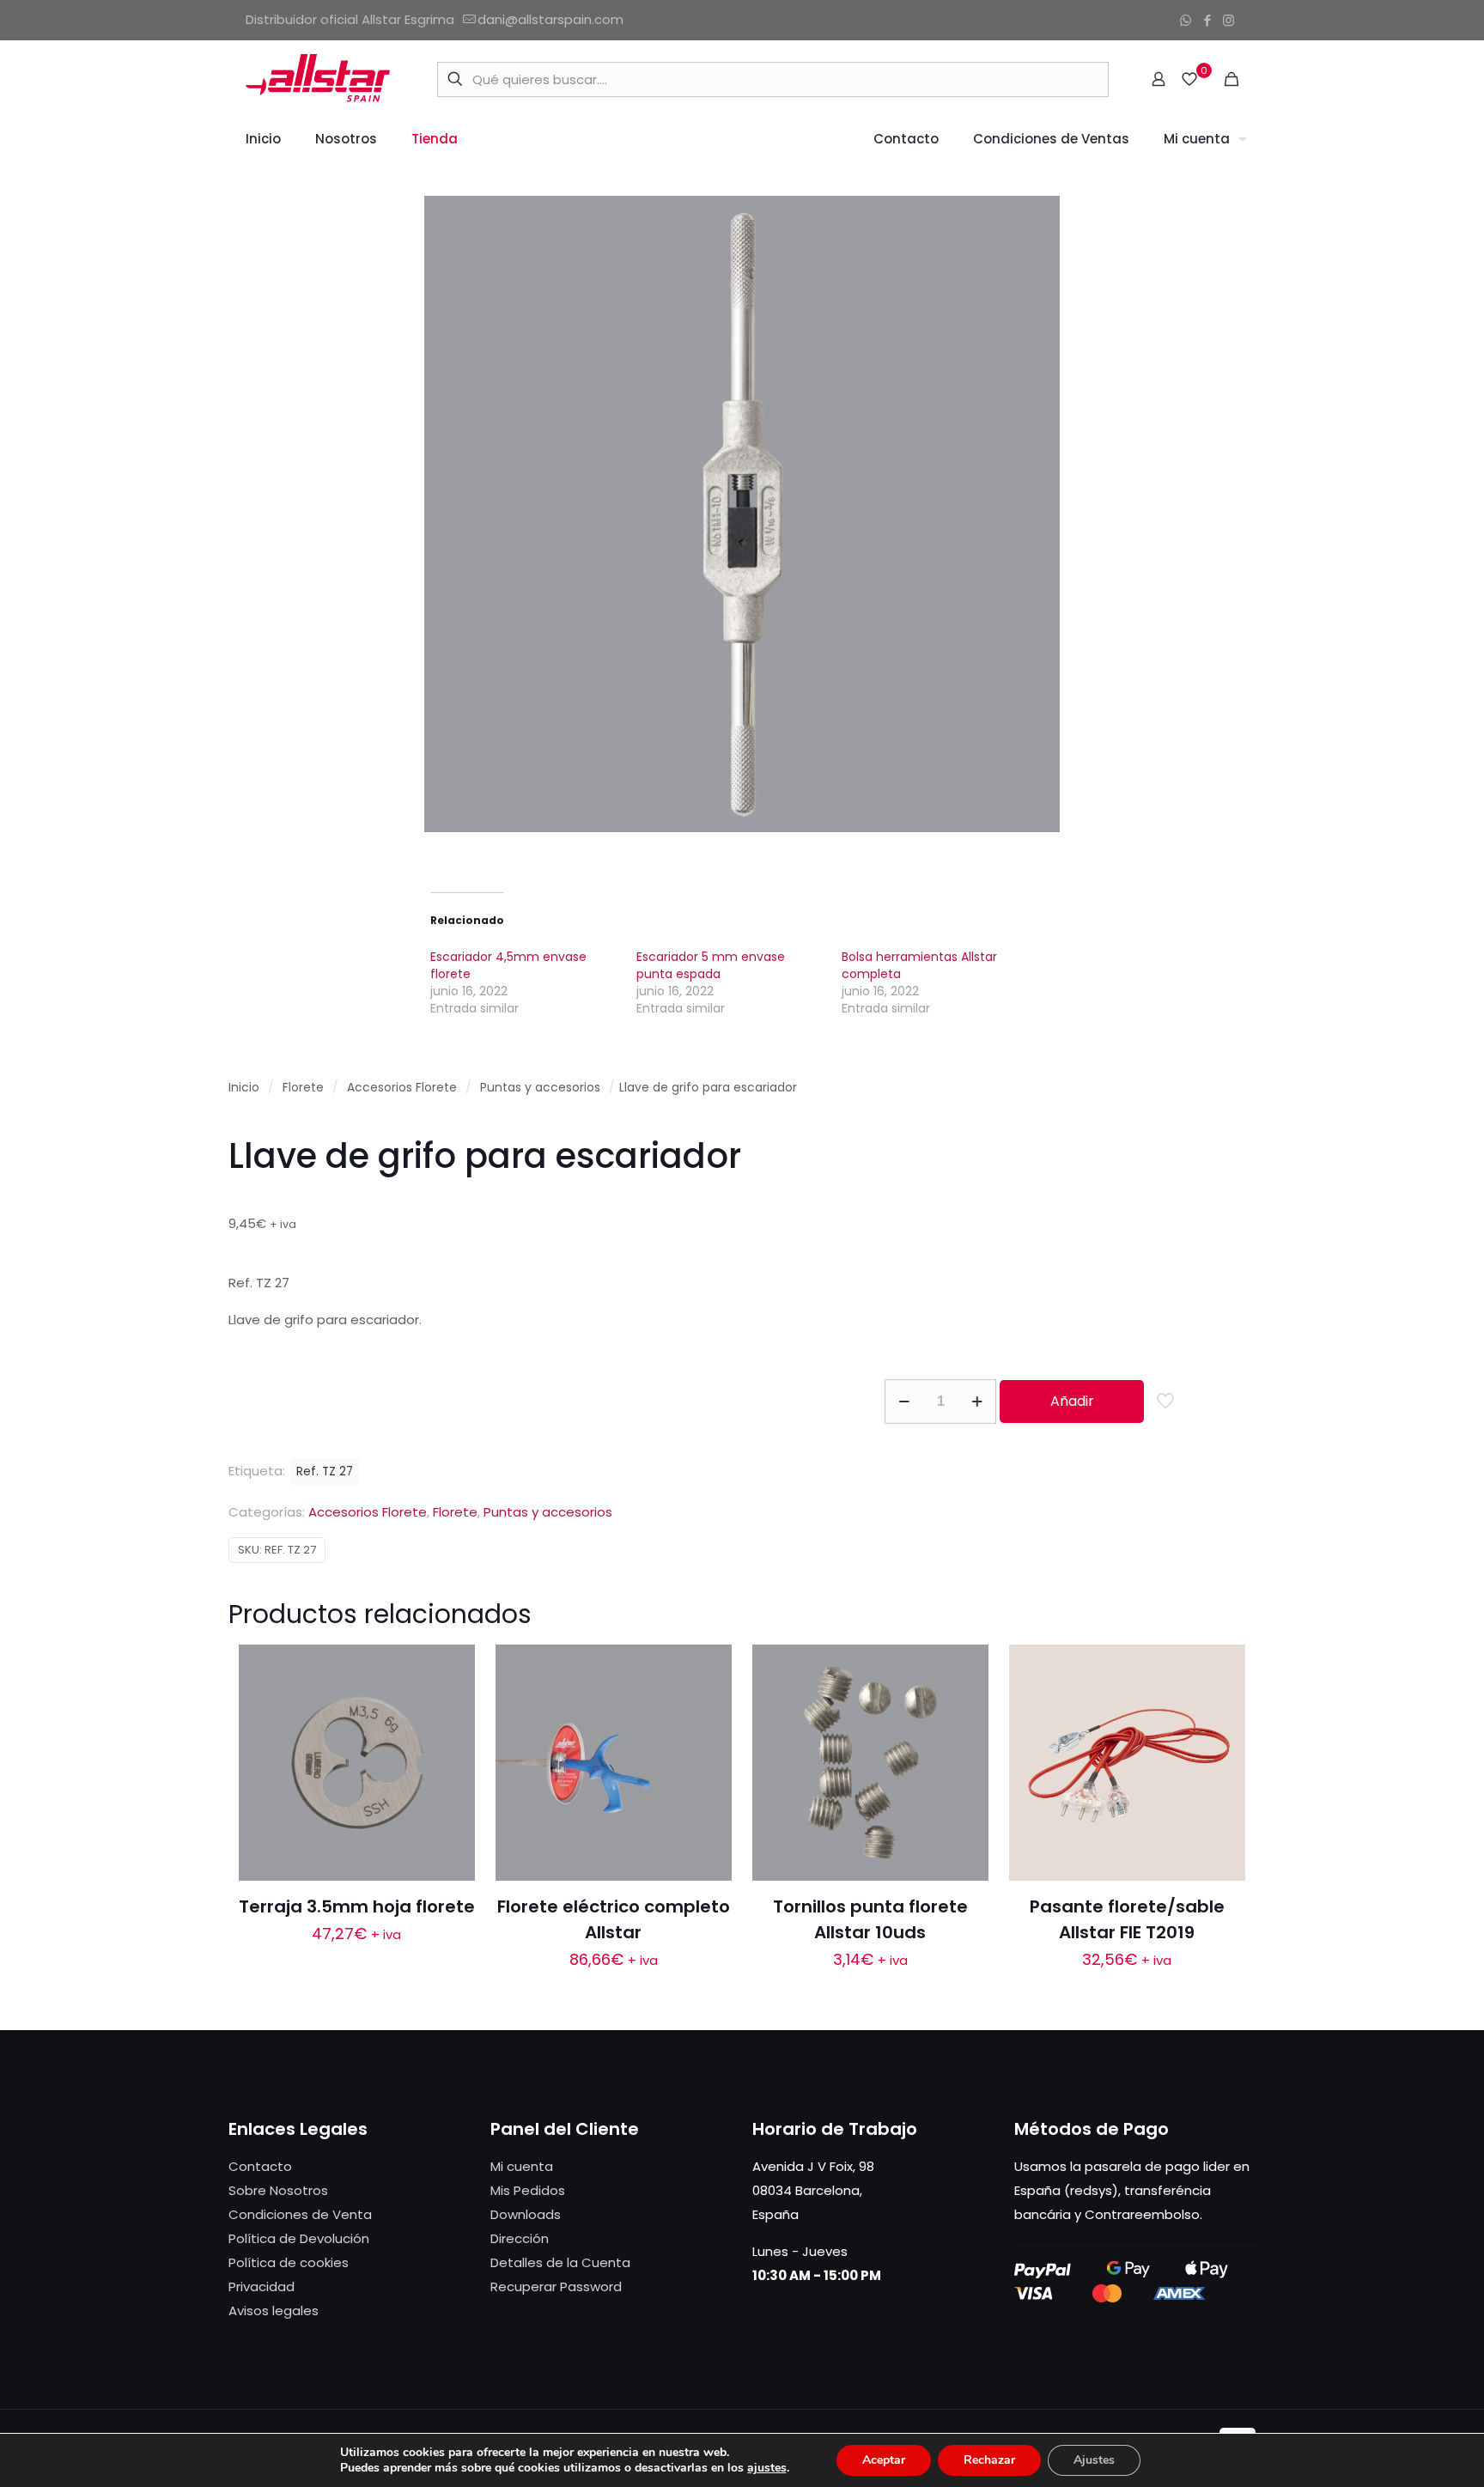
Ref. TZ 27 (325, 1472)
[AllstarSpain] (318, 79)
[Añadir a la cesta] (451, 1669)
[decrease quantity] (904, 1402)
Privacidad (262, 2286)
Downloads (526, 2214)
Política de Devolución (299, 2238)
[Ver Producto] (451, 1706)
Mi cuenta (522, 2166)
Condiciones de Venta (300, 2214)
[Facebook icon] (1207, 20)
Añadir (1072, 1401)
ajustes (767, 2468)
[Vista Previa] (451, 1779)
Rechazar (989, 2460)
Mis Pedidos (528, 2190)
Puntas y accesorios (540, 1088)
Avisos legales (274, 2311)
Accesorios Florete (402, 1088)
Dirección (520, 2238)
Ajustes (1094, 2460)
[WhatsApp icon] (1186, 20)
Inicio (244, 1088)
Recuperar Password (556, 2286)
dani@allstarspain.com (550, 19)
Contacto (260, 2166)
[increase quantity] (977, 1402)
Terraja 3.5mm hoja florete (357, 1906)
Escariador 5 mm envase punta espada (711, 965)
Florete (303, 1088)
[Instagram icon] (1229, 20)
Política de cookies (289, 2262)
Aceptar (884, 2460)
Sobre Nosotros (278, 2190)
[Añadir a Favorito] (451, 1742)
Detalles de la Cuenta (560, 2262)
